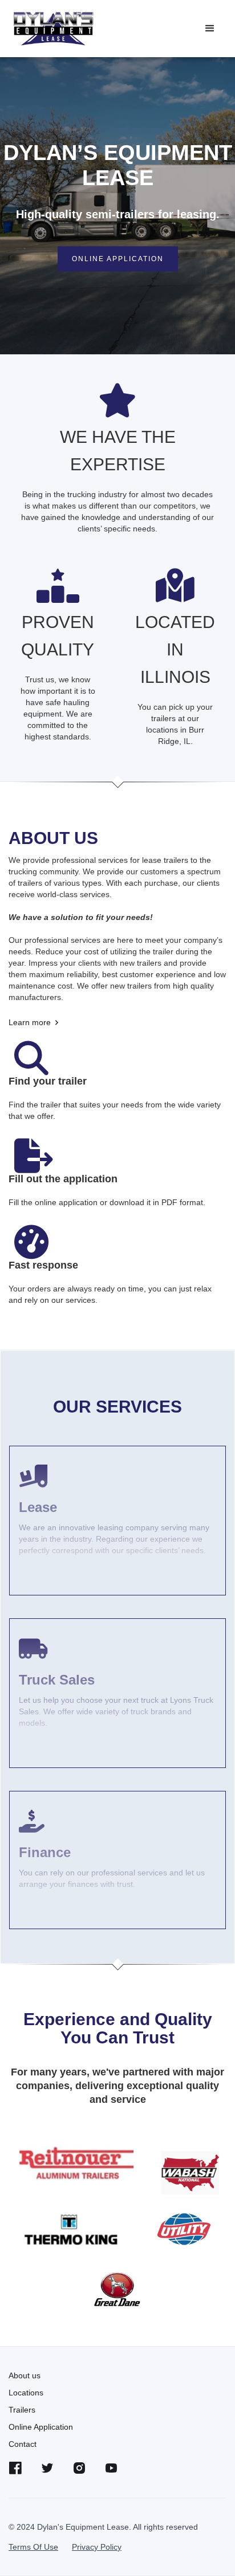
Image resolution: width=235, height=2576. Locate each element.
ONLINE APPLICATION (118, 259)
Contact (23, 2444)
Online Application (41, 2427)
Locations (26, 2393)
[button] (210, 29)
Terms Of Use (33, 2547)
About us (25, 2375)
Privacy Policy (97, 2547)
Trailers (22, 2410)
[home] (53, 29)
